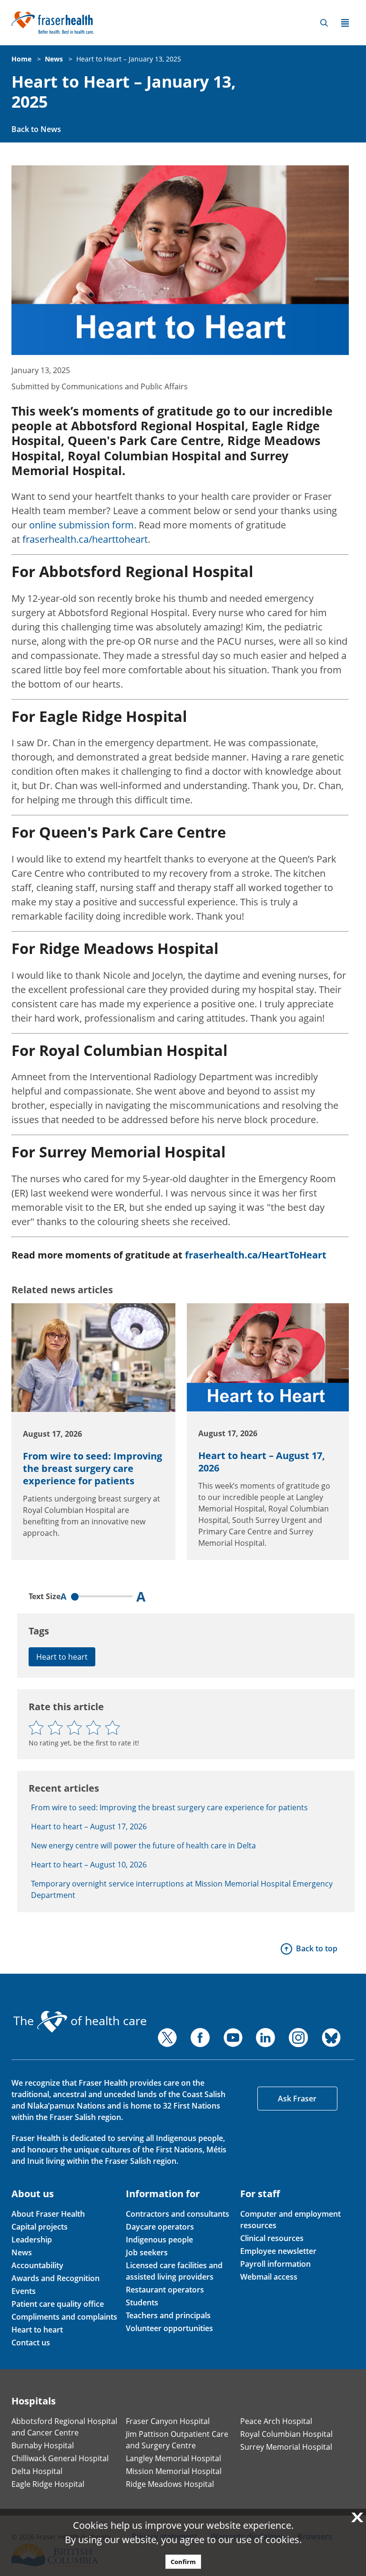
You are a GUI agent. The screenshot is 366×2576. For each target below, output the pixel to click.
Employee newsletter (278, 2251)
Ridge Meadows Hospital (170, 2484)
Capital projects (40, 2227)
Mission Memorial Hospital (174, 2471)
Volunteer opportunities (169, 2328)
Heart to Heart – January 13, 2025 (129, 59)
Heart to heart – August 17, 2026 (262, 1462)
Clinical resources (272, 2238)
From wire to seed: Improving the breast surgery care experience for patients (92, 1468)
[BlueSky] (331, 2038)
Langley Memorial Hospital (173, 2458)
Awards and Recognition (56, 2278)
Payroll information (275, 2264)
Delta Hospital (37, 2471)
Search (324, 23)
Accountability (37, 2265)
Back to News (36, 129)
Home (21, 59)
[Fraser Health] (53, 22)
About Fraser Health (48, 2214)
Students (142, 2302)
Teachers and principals (168, 2315)
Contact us (31, 2343)
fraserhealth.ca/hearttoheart (85, 539)
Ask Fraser (297, 2099)
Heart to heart (62, 1657)
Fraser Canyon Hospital (168, 2421)
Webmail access (269, 2277)
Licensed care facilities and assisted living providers (174, 2271)
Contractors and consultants (178, 2214)
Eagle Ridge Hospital (48, 2484)
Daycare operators (160, 2227)
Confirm (183, 2562)
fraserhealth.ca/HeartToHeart (256, 1255)
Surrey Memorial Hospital (286, 2447)
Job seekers (147, 2252)
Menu (345, 23)
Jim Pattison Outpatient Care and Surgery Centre (177, 2440)
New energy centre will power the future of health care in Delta (143, 1846)
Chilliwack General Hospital (60, 2458)
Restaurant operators (165, 2290)
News (54, 59)
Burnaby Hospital (43, 2445)
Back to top (317, 1948)
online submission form (81, 525)
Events (24, 2291)
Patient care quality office (58, 2304)
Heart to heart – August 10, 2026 (89, 1865)
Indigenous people (159, 2240)
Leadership (32, 2240)
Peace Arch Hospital (276, 2421)
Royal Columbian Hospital (286, 2434)
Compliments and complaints (64, 2317)
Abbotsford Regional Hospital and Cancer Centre (64, 2427)
